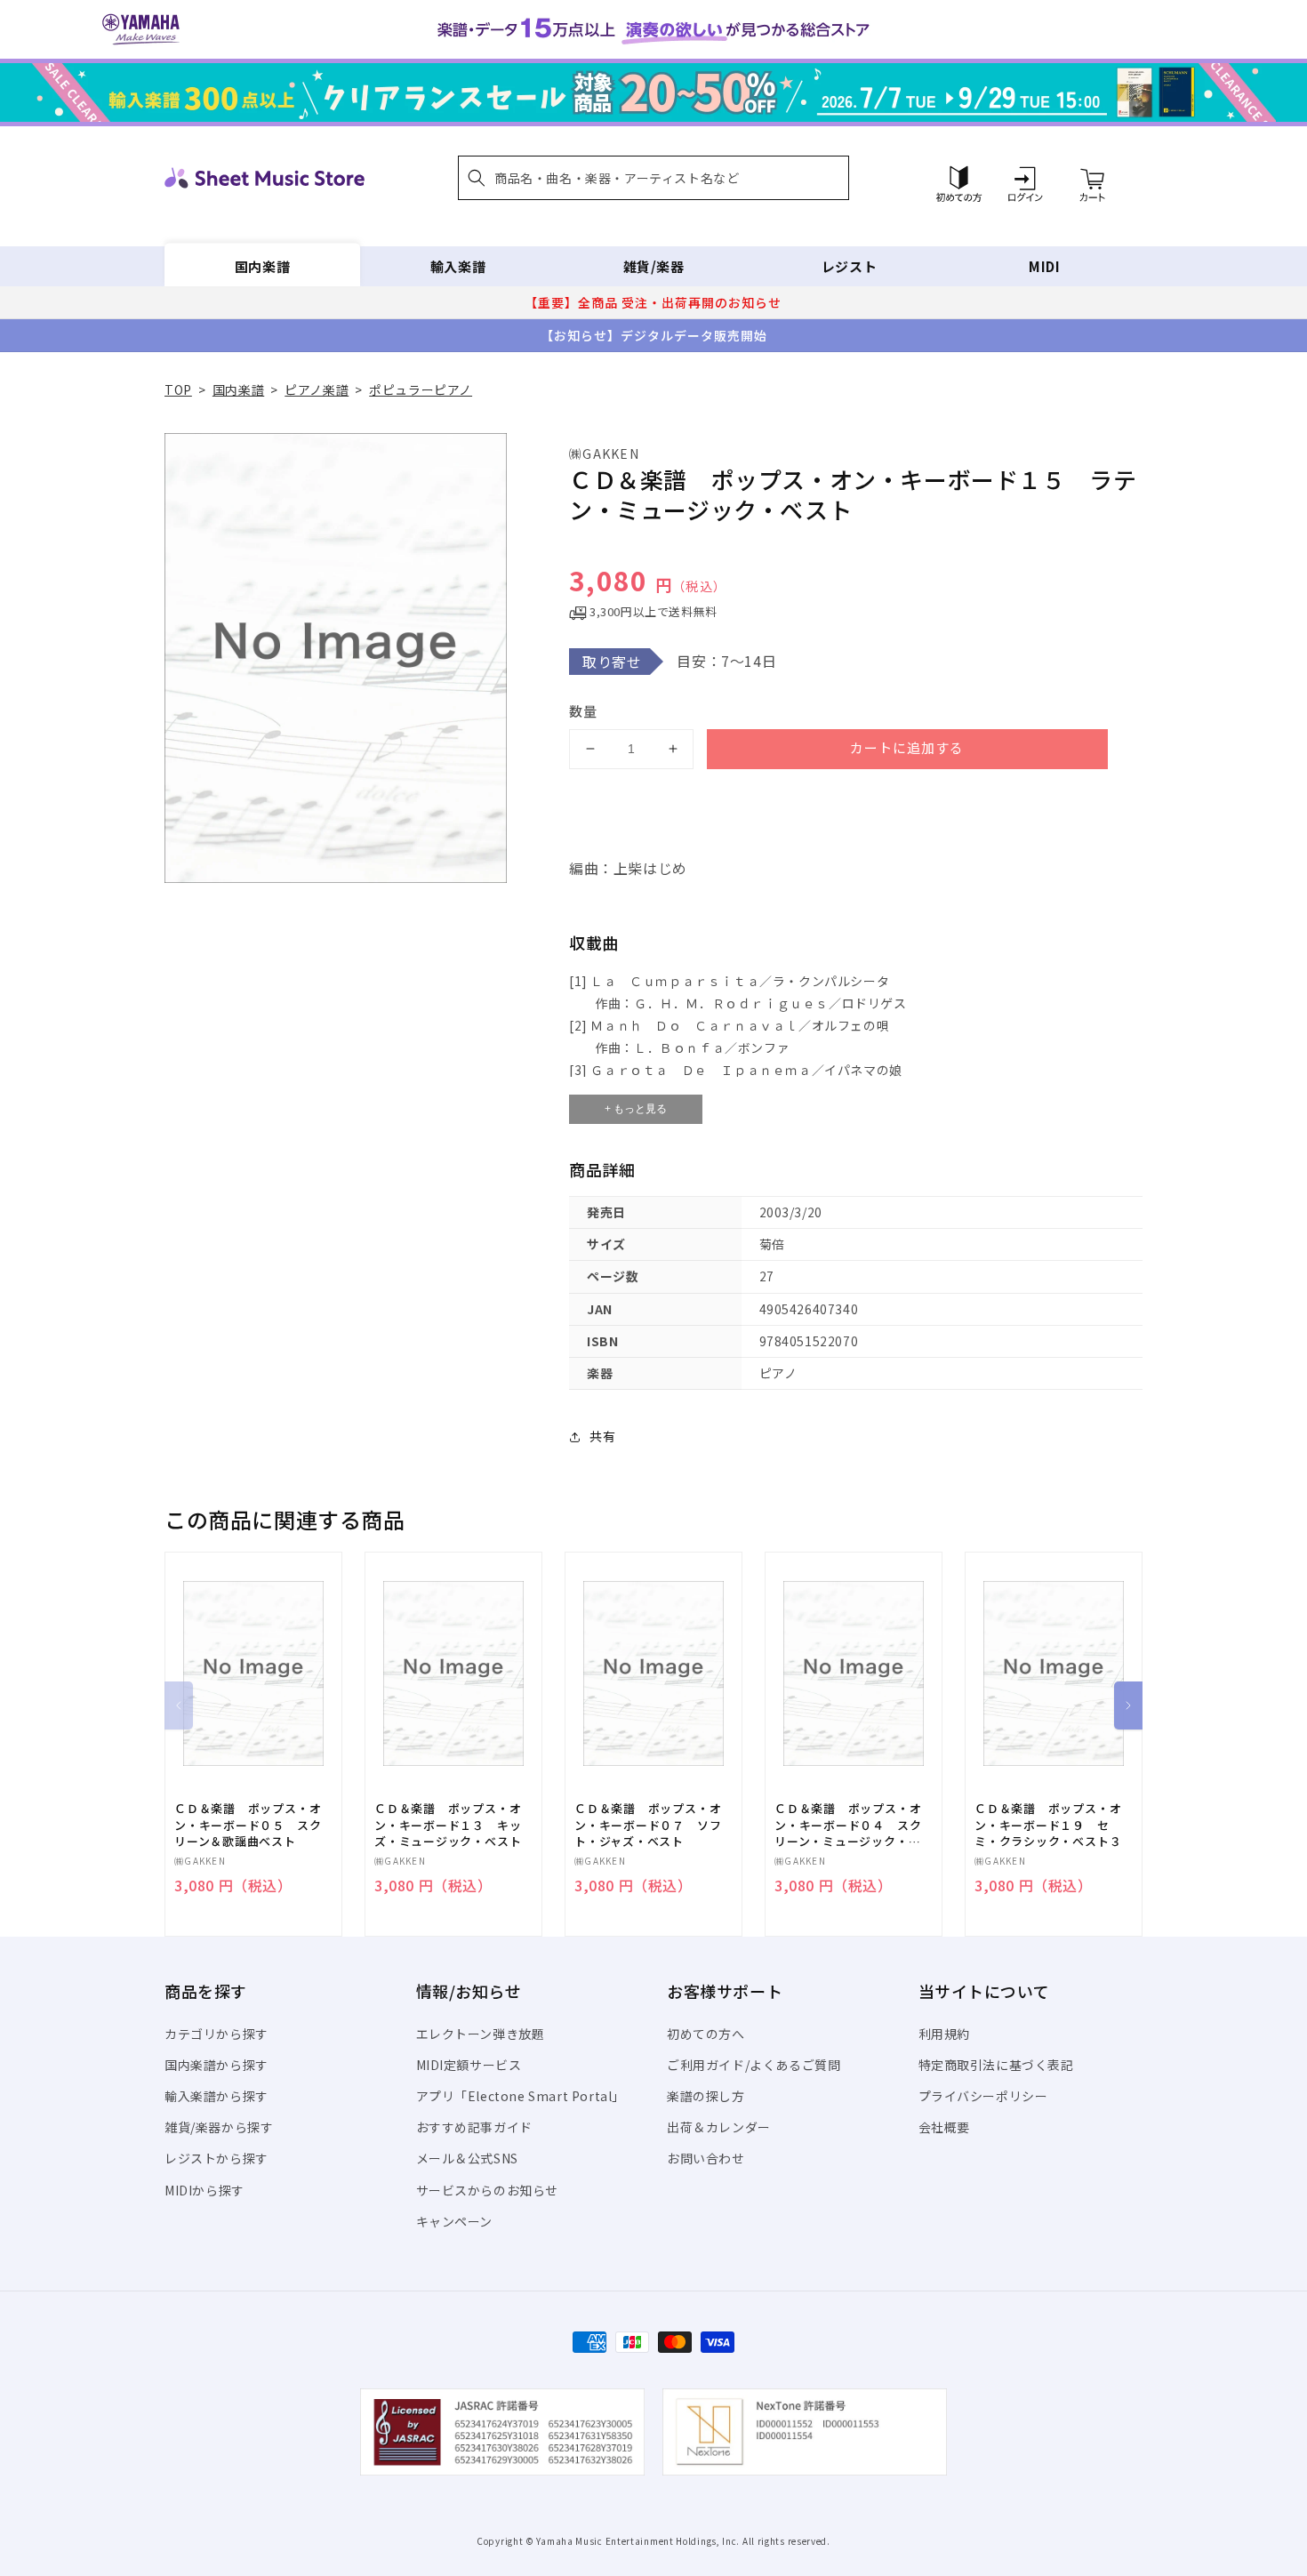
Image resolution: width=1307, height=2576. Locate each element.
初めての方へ (706, 2034)
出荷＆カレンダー (719, 2127)
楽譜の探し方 (706, 2096)
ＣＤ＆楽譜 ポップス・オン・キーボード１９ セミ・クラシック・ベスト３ (1048, 1825)
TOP (178, 389)
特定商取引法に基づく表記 (996, 2065)
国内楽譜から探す (216, 2065)
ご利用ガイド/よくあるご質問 (754, 2065)
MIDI (1044, 266)
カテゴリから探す (216, 2034)
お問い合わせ (706, 2158)
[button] (653, 178)
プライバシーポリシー (983, 2096)
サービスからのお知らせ (488, 2190)
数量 (583, 711)
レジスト (849, 266)
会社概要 (944, 2127)
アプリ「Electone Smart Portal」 (521, 2096)
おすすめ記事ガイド (474, 2127)
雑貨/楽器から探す (219, 2127)
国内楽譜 (262, 266)
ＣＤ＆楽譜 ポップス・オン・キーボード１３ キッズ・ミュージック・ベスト (448, 1825)
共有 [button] (602, 1436)
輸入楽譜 (458, 266)
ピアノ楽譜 (317, 389)
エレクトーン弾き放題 (481, 2034)
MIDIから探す (204, 2190)
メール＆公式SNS (467, 2158)
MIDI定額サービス (469, 2065)
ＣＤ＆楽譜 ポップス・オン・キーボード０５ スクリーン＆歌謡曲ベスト (248, 1825)
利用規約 (944, 2034)
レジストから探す (216, 2158)
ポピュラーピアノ (421, 389)
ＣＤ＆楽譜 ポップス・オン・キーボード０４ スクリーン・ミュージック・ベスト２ (848, 1825)
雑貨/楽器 (654, 266)
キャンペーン (455, 2221)
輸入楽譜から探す (216, 2096)
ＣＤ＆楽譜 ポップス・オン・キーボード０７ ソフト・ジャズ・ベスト (648, 1825)
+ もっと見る (636, 1109)
